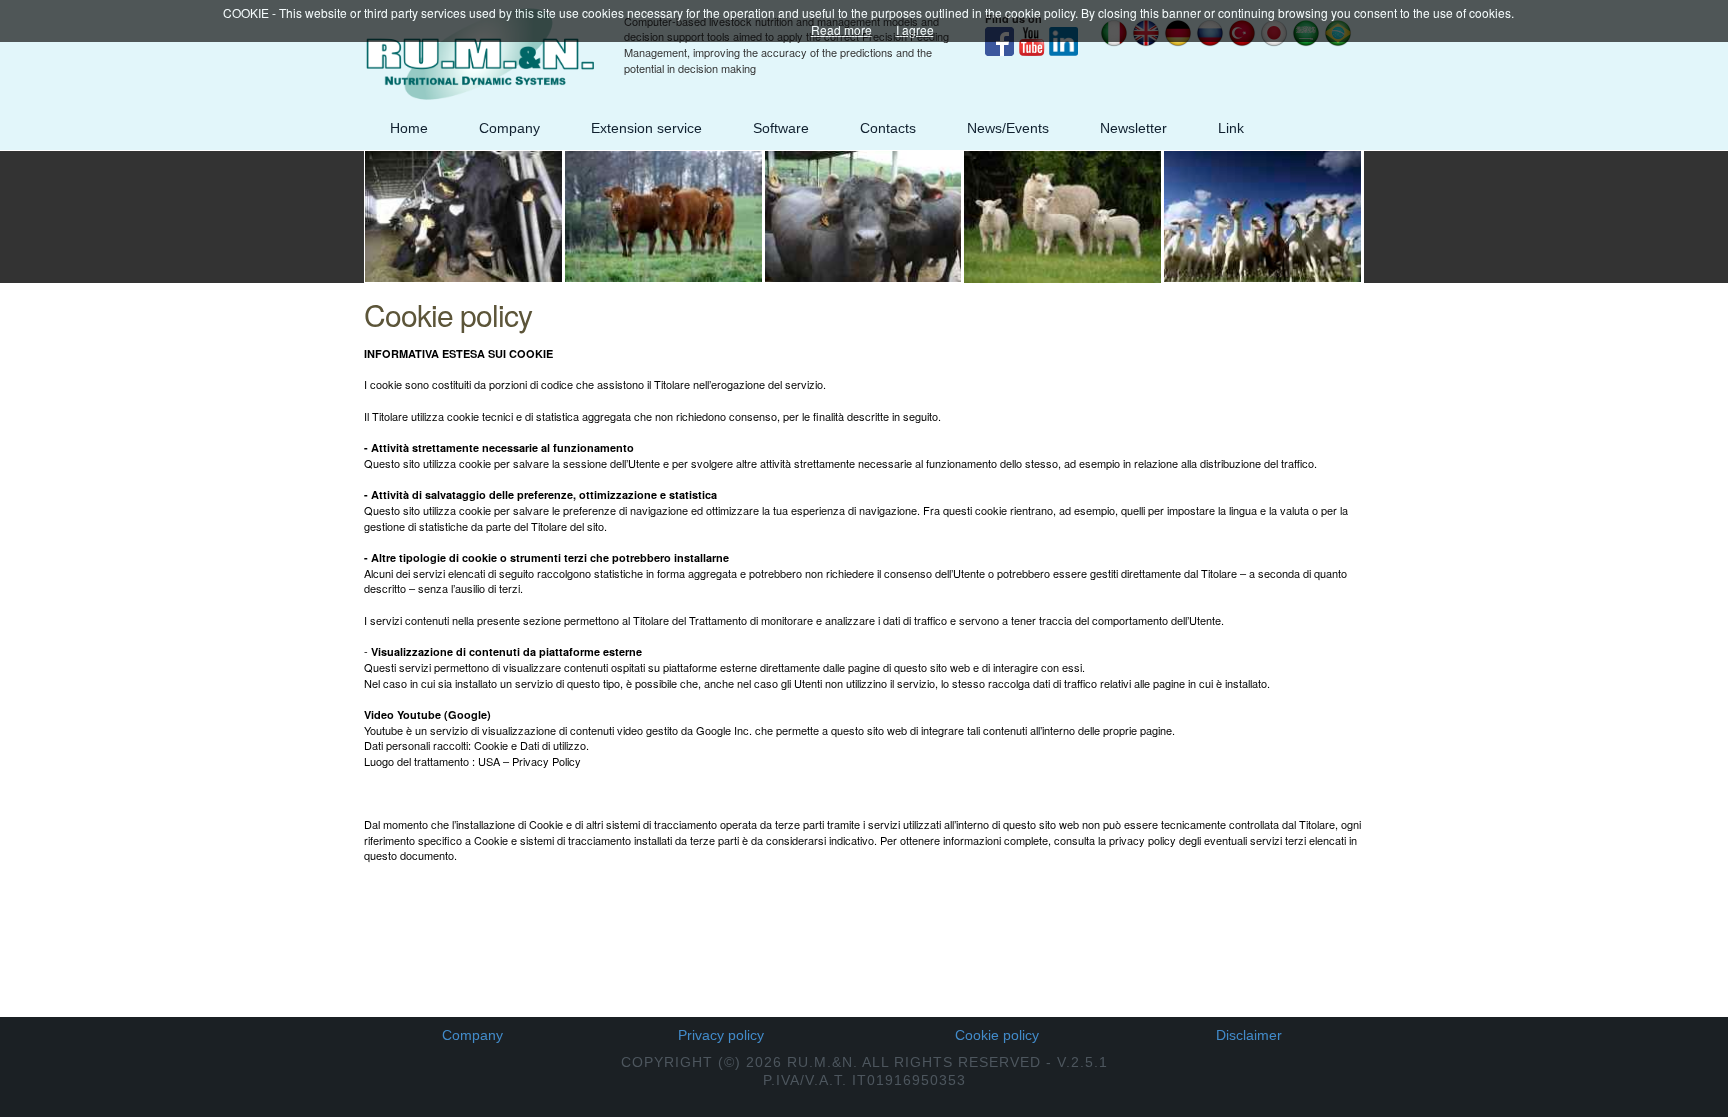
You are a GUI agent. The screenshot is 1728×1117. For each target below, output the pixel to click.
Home (409, 128)
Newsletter (1133, 128)
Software (781, 128)
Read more (841, 29)
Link (1231, 128)
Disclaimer (1249, 1035)
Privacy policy (721, 1035)
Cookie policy (997, 1035)
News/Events (1008, 128)
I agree (915, 29)
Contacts (888, 128)
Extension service (646, 128)
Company (509, 128)
